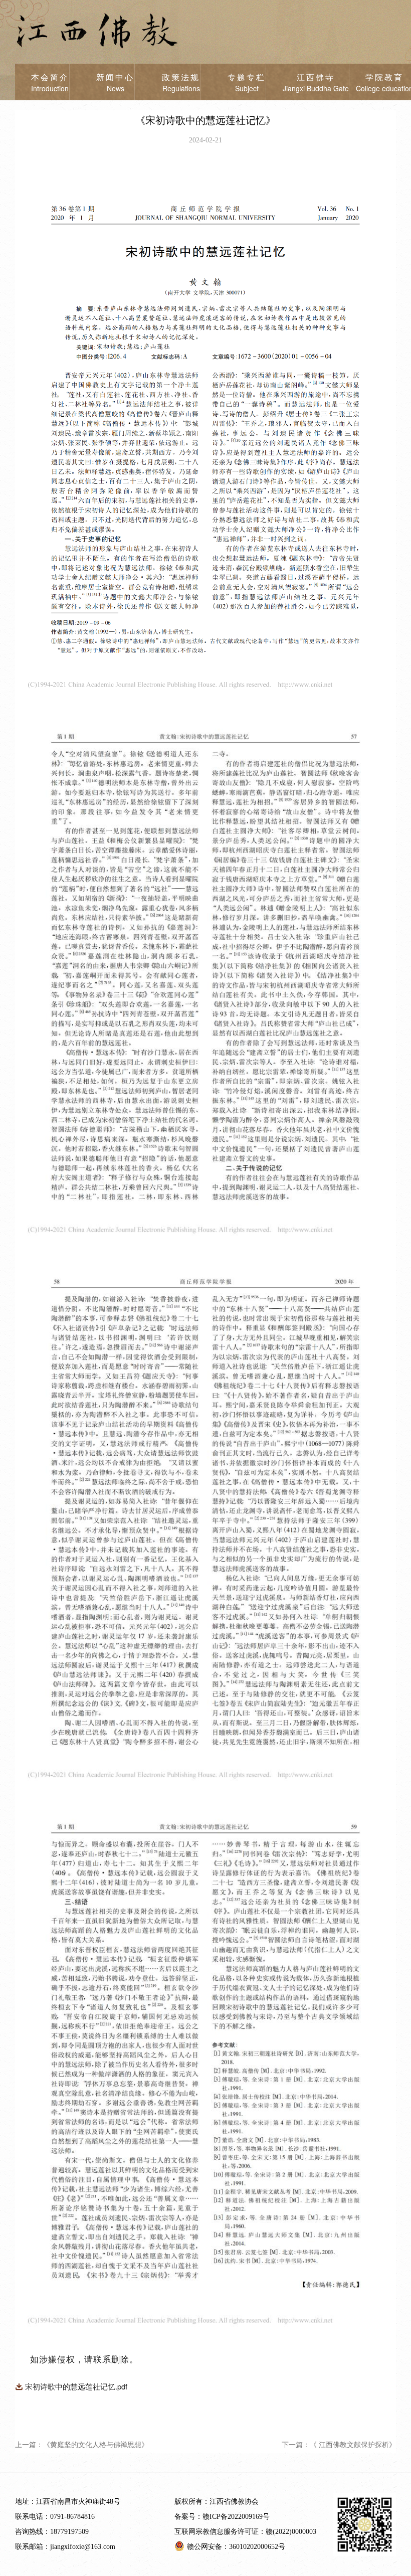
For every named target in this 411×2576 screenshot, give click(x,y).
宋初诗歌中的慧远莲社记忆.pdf (76, 2386)
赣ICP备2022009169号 (236, 2517)
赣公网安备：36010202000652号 (236, 2547)
